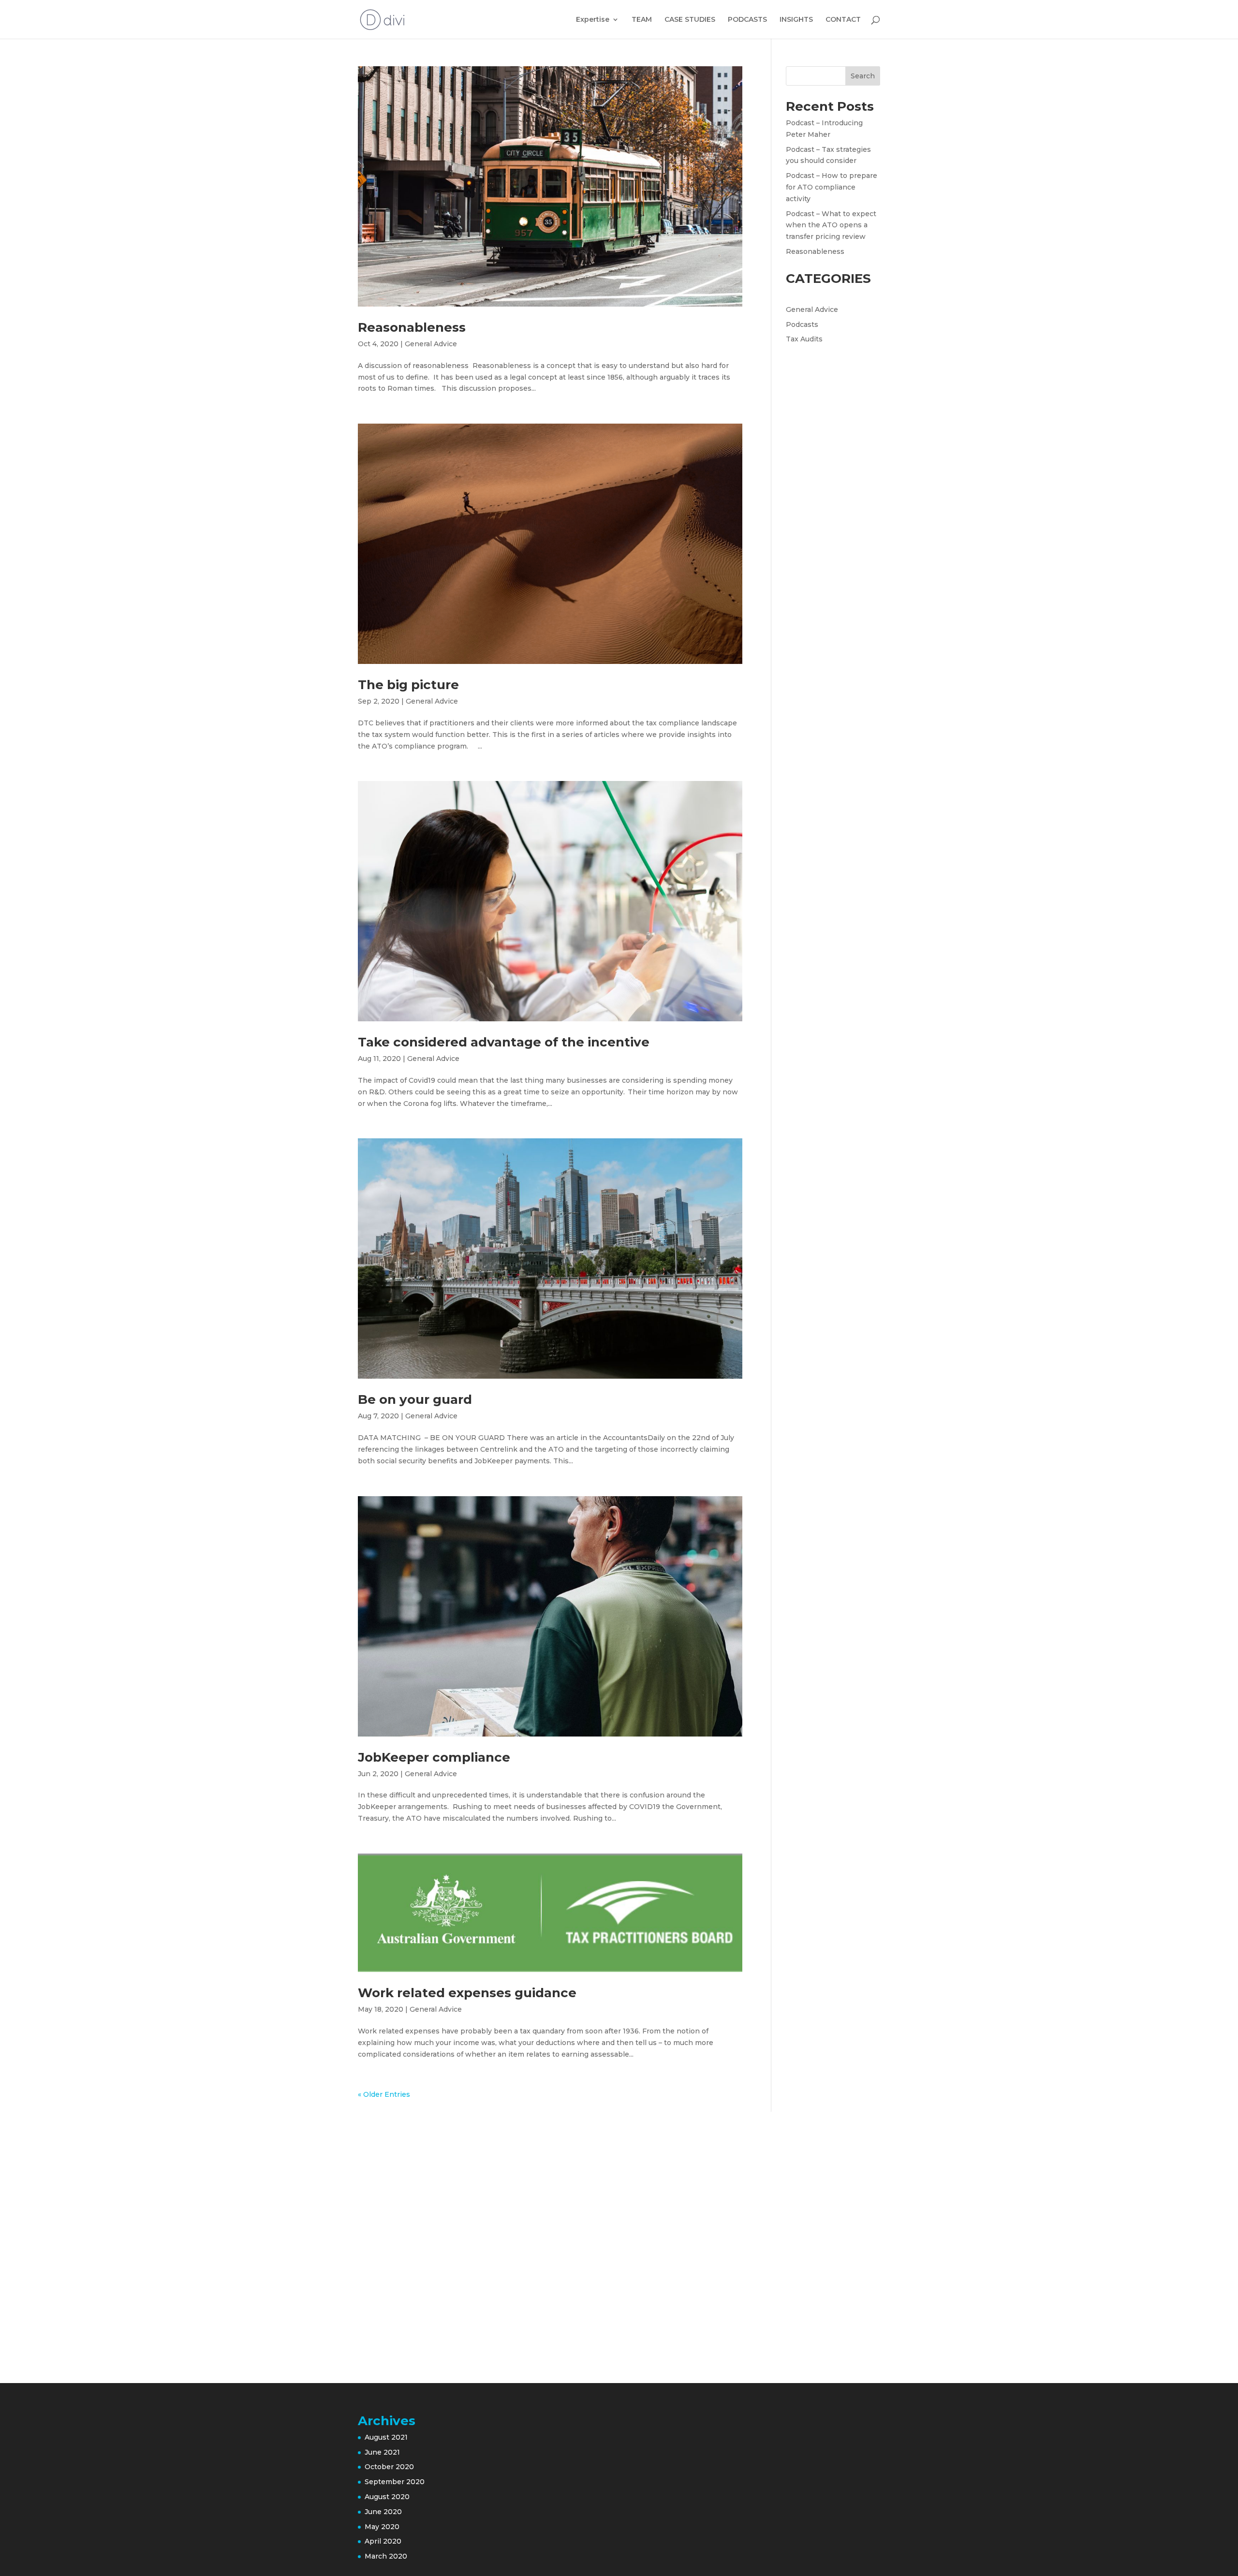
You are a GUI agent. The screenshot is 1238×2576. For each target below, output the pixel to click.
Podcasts (802, 324)
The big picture (408, 685)
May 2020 (382, 2527)
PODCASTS (747, 20)
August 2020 (387, 2497)
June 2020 (383, 2512)
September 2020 (395, 2482)
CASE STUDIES (690, 20)
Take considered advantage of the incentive (504, 1042)
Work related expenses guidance (467, 1993)
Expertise (593, 20)
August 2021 (386, 2437)
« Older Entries (384, 2094)
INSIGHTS (796, 20)
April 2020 (383, 2541)
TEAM (642, 20)
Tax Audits (804, 339)
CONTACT (843, 20)
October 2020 (389, 2467)
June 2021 (382, 2452)
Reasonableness (412, 327)
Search (863, 76)
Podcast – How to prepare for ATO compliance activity (832, 187)
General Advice (431, 344)
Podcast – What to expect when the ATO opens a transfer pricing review (831, 225)
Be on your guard (415, 1399)
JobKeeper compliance (434, 1757)
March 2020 (386, 2556)
